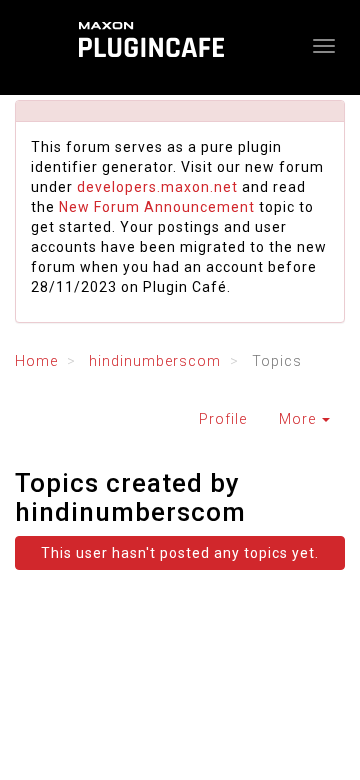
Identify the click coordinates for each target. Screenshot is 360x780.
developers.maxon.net (157, 187)
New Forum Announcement (157, 207)
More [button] (299, 419)
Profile (223, 419)
